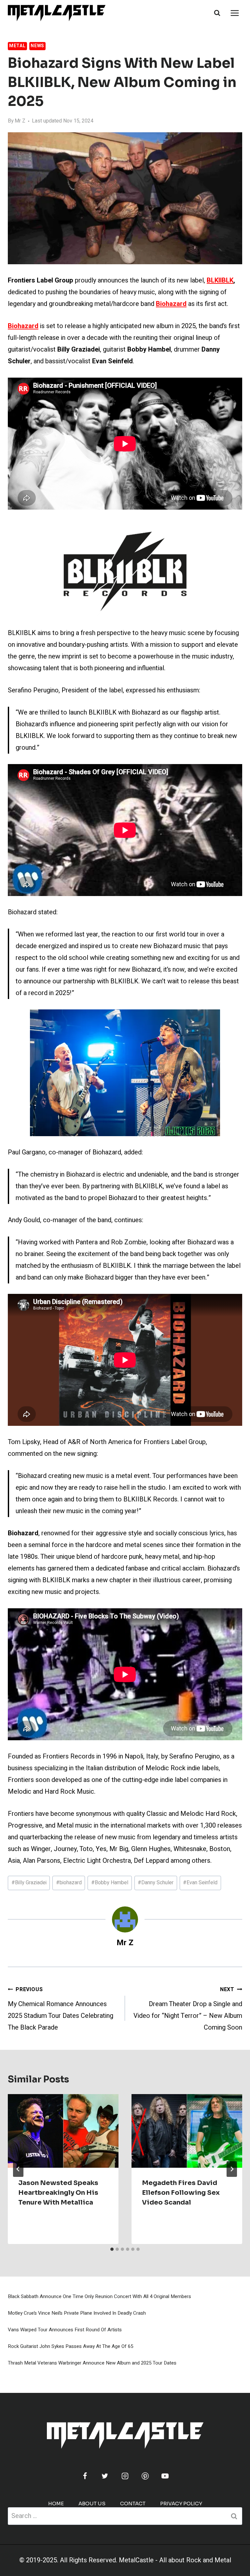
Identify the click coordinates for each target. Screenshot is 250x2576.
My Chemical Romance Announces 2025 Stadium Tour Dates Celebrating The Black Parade (61, 2009)
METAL (17, 46)
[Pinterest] (145, 2476)
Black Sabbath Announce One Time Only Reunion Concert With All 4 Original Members (99, 2296)
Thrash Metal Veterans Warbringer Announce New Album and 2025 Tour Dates (92, 2363)
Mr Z (20, 121)
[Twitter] (105, 2476)
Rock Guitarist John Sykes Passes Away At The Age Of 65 (70, 2346)
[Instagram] (125, 2476)
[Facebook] (85, 2476)
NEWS (37, 46)
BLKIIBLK (220, 280)
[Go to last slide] (18, 2169)
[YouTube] (165, 2476)
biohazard (69, 1883)
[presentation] (63, 2131)
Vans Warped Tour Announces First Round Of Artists (65, 2330)
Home (56, 2504)
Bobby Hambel (110, 1883)
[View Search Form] (217, 13)
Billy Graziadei (29, 1883)
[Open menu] (235, 13)
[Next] (232, 2169)
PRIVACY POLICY (181, 2504)
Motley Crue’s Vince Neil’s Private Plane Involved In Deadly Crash (77, 2313)
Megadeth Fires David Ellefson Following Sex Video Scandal (181, 2193)
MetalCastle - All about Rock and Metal (175, 2560)
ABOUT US (92, 2504)
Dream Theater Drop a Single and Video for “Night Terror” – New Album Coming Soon (188, 2009)
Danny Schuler (156, 1883)
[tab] (112, 2249)
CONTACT (133, 2504)
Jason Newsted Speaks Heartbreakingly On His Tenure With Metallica (58, 2193)
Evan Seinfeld (200, 1883)
